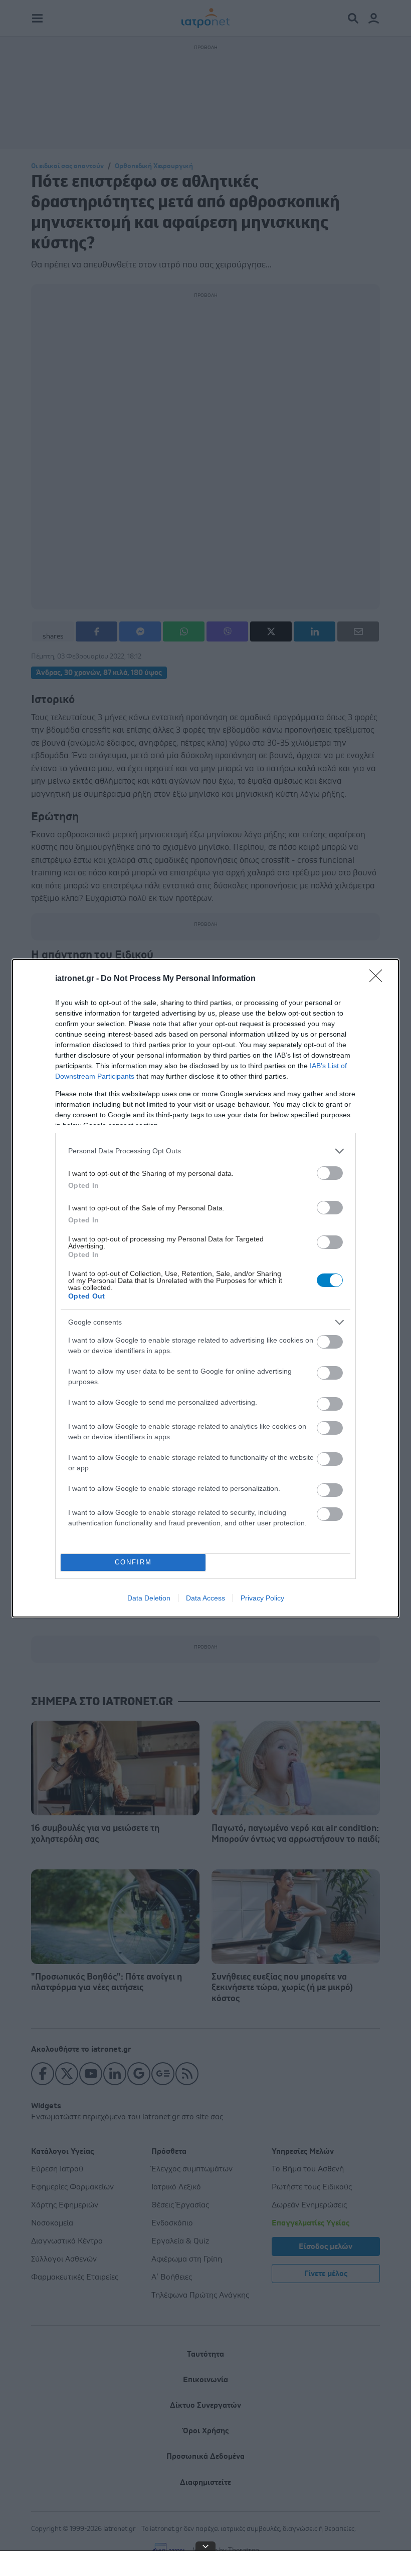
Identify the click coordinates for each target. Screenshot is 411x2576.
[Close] (379, 979)
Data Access (205, 1598)
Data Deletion (149, 1598)
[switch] (330, 1173)
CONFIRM (133, 1562)
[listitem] (205, 1151)
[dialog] (205, 1288)
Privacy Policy (262, 1598)
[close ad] (205, 2546)
